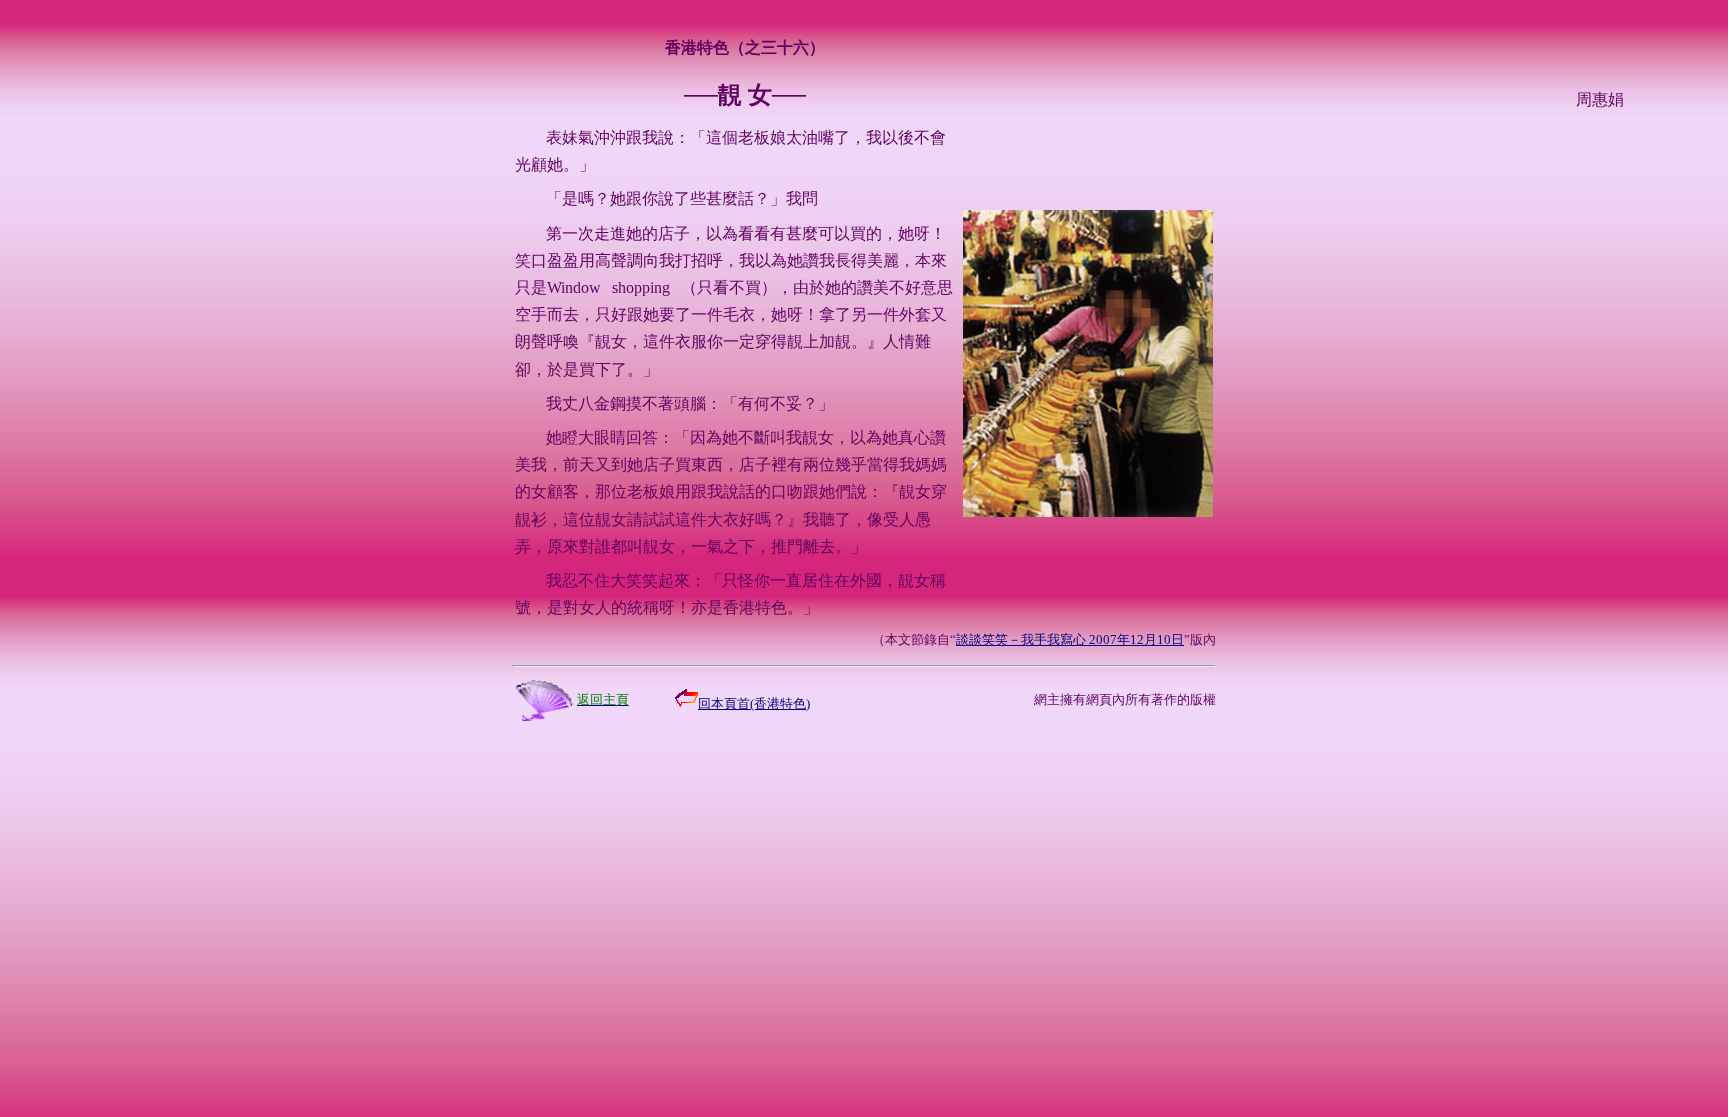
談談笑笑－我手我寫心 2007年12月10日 (1070, 639)
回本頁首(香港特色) (754, 703)
